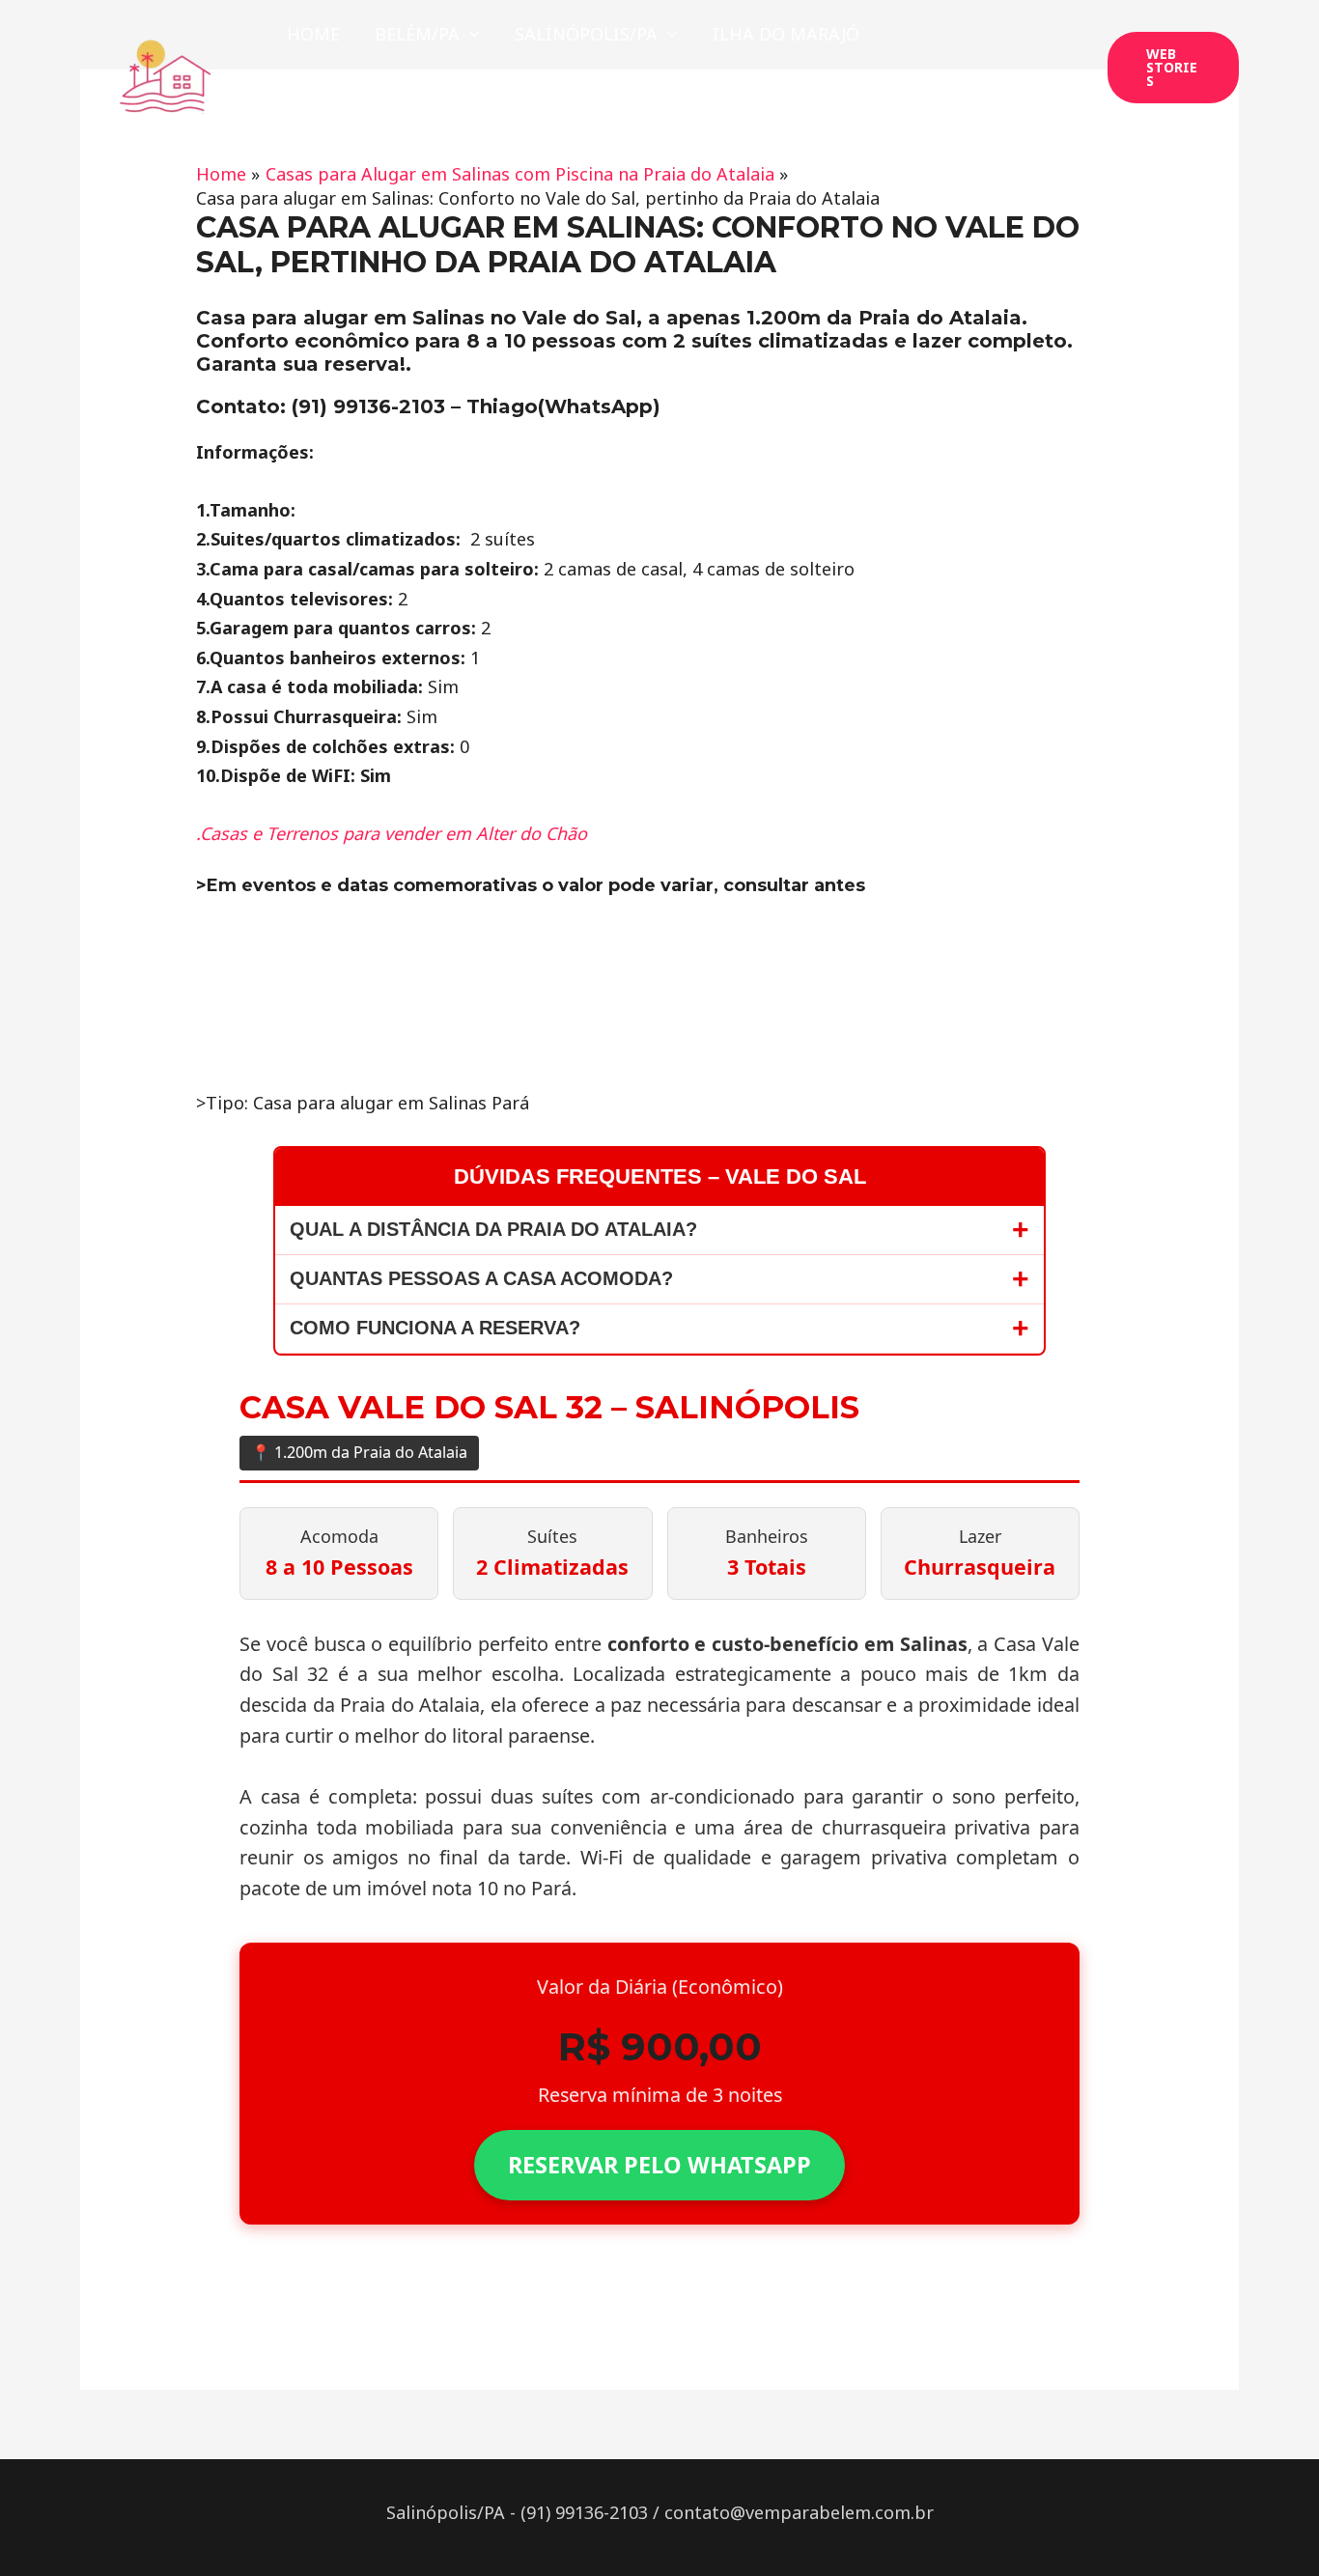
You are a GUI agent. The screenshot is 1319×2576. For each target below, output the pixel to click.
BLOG (530, 101)
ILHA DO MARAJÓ (786, 34)
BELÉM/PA (417, 34)
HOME (313, 34)
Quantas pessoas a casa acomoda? (481, 1278)
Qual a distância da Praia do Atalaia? (493, 1229)
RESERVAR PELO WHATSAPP (659, 2165)
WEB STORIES (645, 101)
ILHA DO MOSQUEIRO (379, 101)
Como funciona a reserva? (435, 1328)
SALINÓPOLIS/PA (586, 34)
